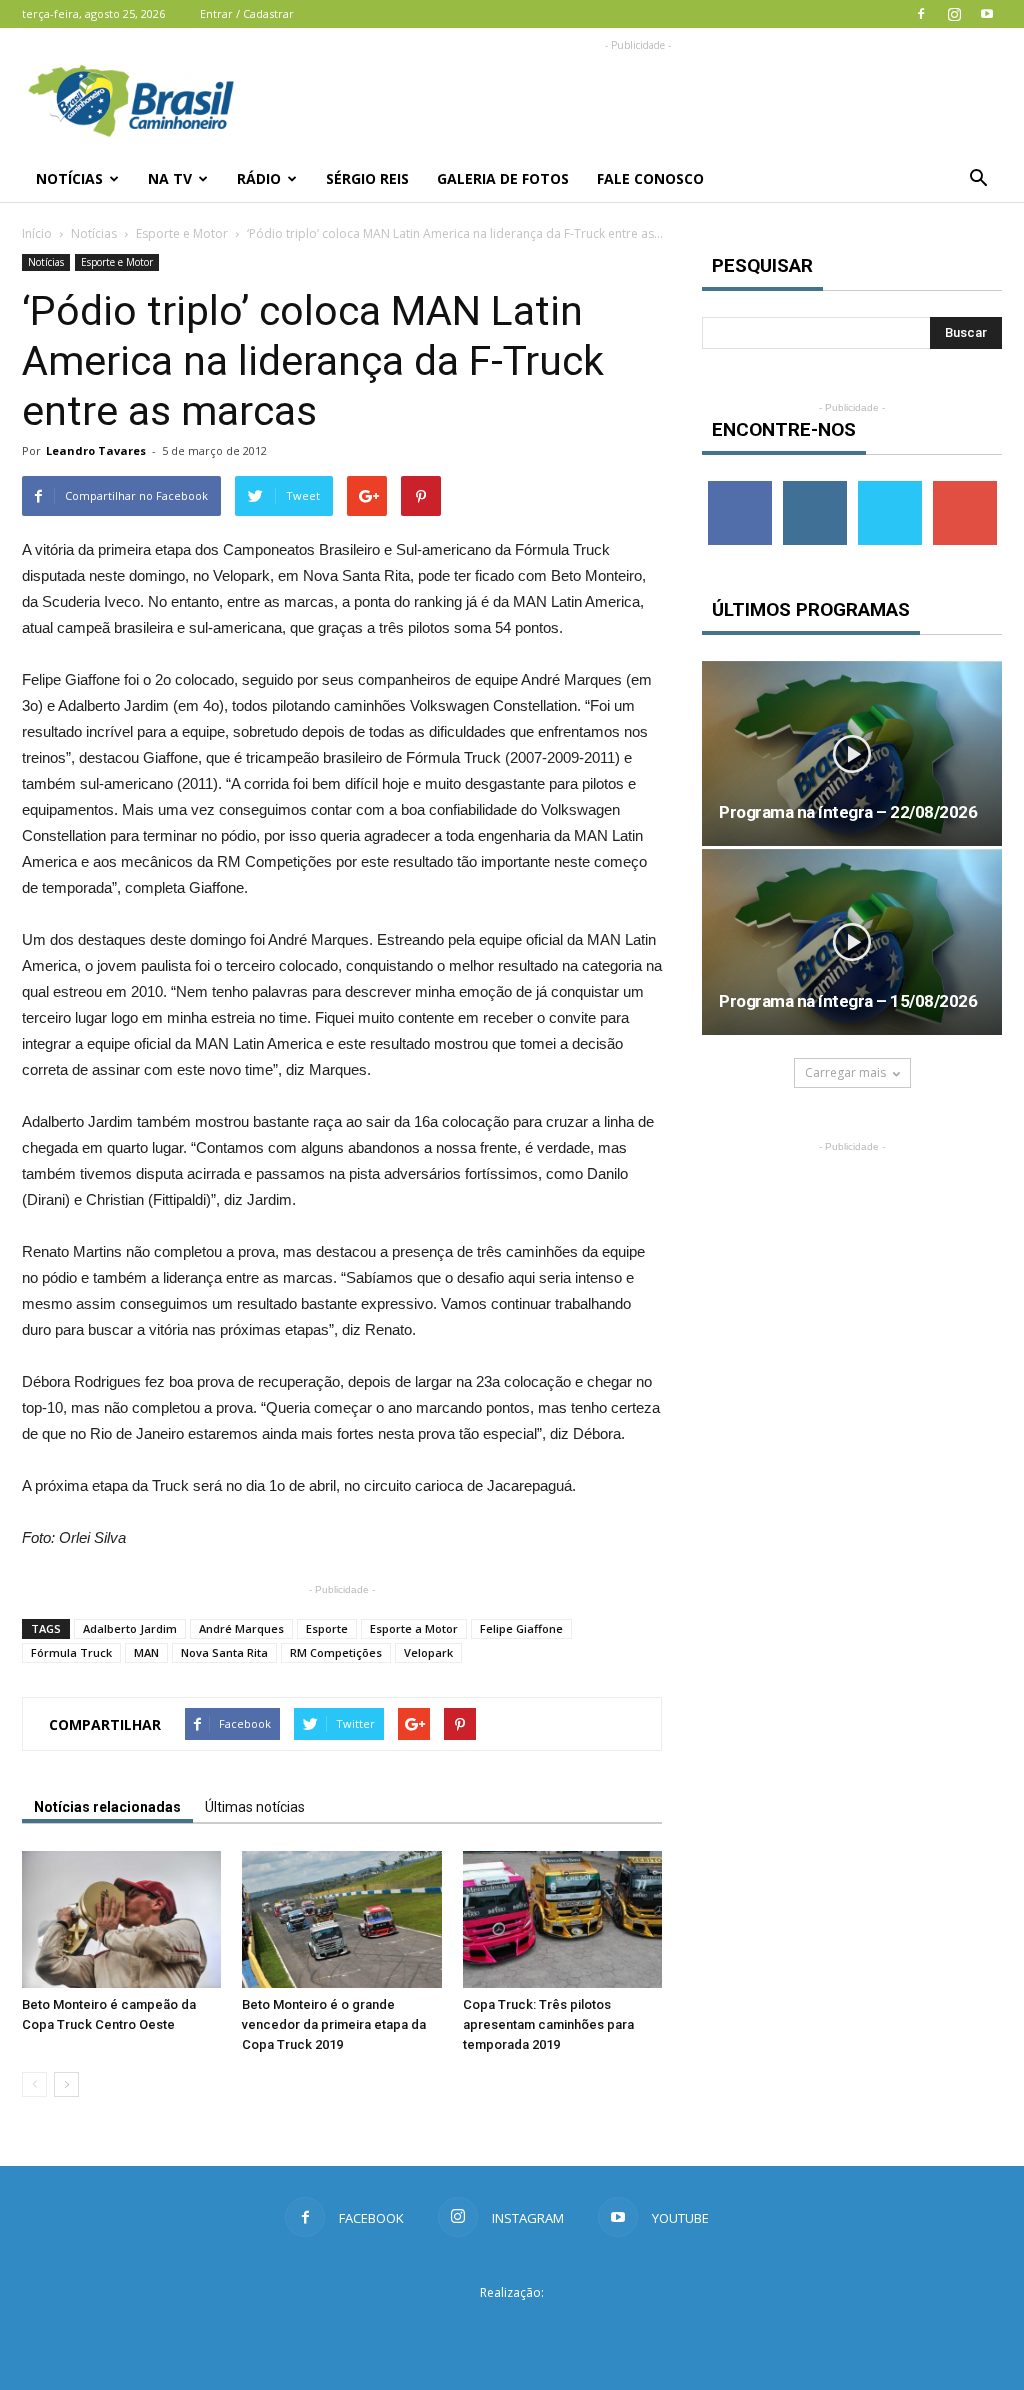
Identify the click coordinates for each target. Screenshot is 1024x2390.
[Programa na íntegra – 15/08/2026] (852, 941)
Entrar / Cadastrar (247, 13)
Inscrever (965, 488)
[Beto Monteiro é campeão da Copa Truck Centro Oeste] (121, 1919)
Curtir (740, 488)
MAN (146, 1652)
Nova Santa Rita (224, 1652)
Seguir (814, 488)
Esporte (327, 1628)
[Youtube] (987, 14)
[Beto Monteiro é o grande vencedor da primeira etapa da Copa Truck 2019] (341, 1919)
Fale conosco (650, 178)
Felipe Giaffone (521, 1628)
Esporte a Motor (414, 1628)
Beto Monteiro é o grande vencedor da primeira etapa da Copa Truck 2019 (334, 2024)
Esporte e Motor (182, 233)
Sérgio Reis (367, 178)
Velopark (428, 1652)
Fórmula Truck (71, 1652)
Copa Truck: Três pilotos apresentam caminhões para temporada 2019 (548, 2024)
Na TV (170, 178)
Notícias (69, 178)
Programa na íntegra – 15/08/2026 (848, 1001)
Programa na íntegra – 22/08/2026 (848, 812)
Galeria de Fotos (503, 178)
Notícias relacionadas (107, 1807)
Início (37, 233)
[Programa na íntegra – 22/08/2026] (852, 753)
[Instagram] (954, 14)
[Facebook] (921, 14)
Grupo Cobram (512, 2329)
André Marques (241, 1628)
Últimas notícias (255, 1807)
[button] (978, 179)
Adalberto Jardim (130, 1628)
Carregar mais (845, 1072)
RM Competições (336, 1652)
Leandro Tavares (96, 450)
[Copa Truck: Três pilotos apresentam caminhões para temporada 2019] (562, 1919)
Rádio (259, 178)
